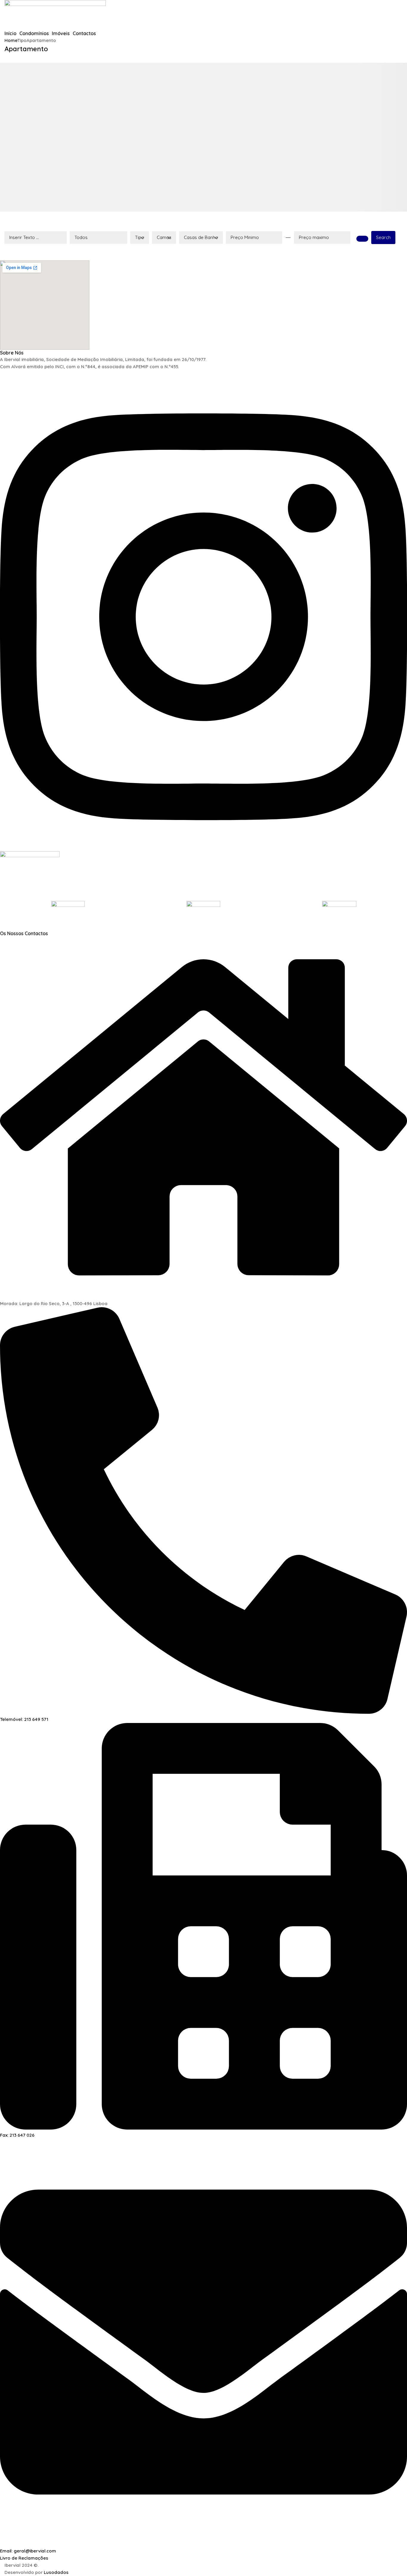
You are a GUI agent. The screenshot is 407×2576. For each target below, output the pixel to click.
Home (11, 40)
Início (10, 33)
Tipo (140, 237)
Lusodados (56, 2572)
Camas (164, 237)
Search (383, 237)
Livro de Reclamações (24, 2558)
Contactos (84, 33)
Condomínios (34, 33)
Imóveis (61, 33)
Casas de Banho (201, 237)
